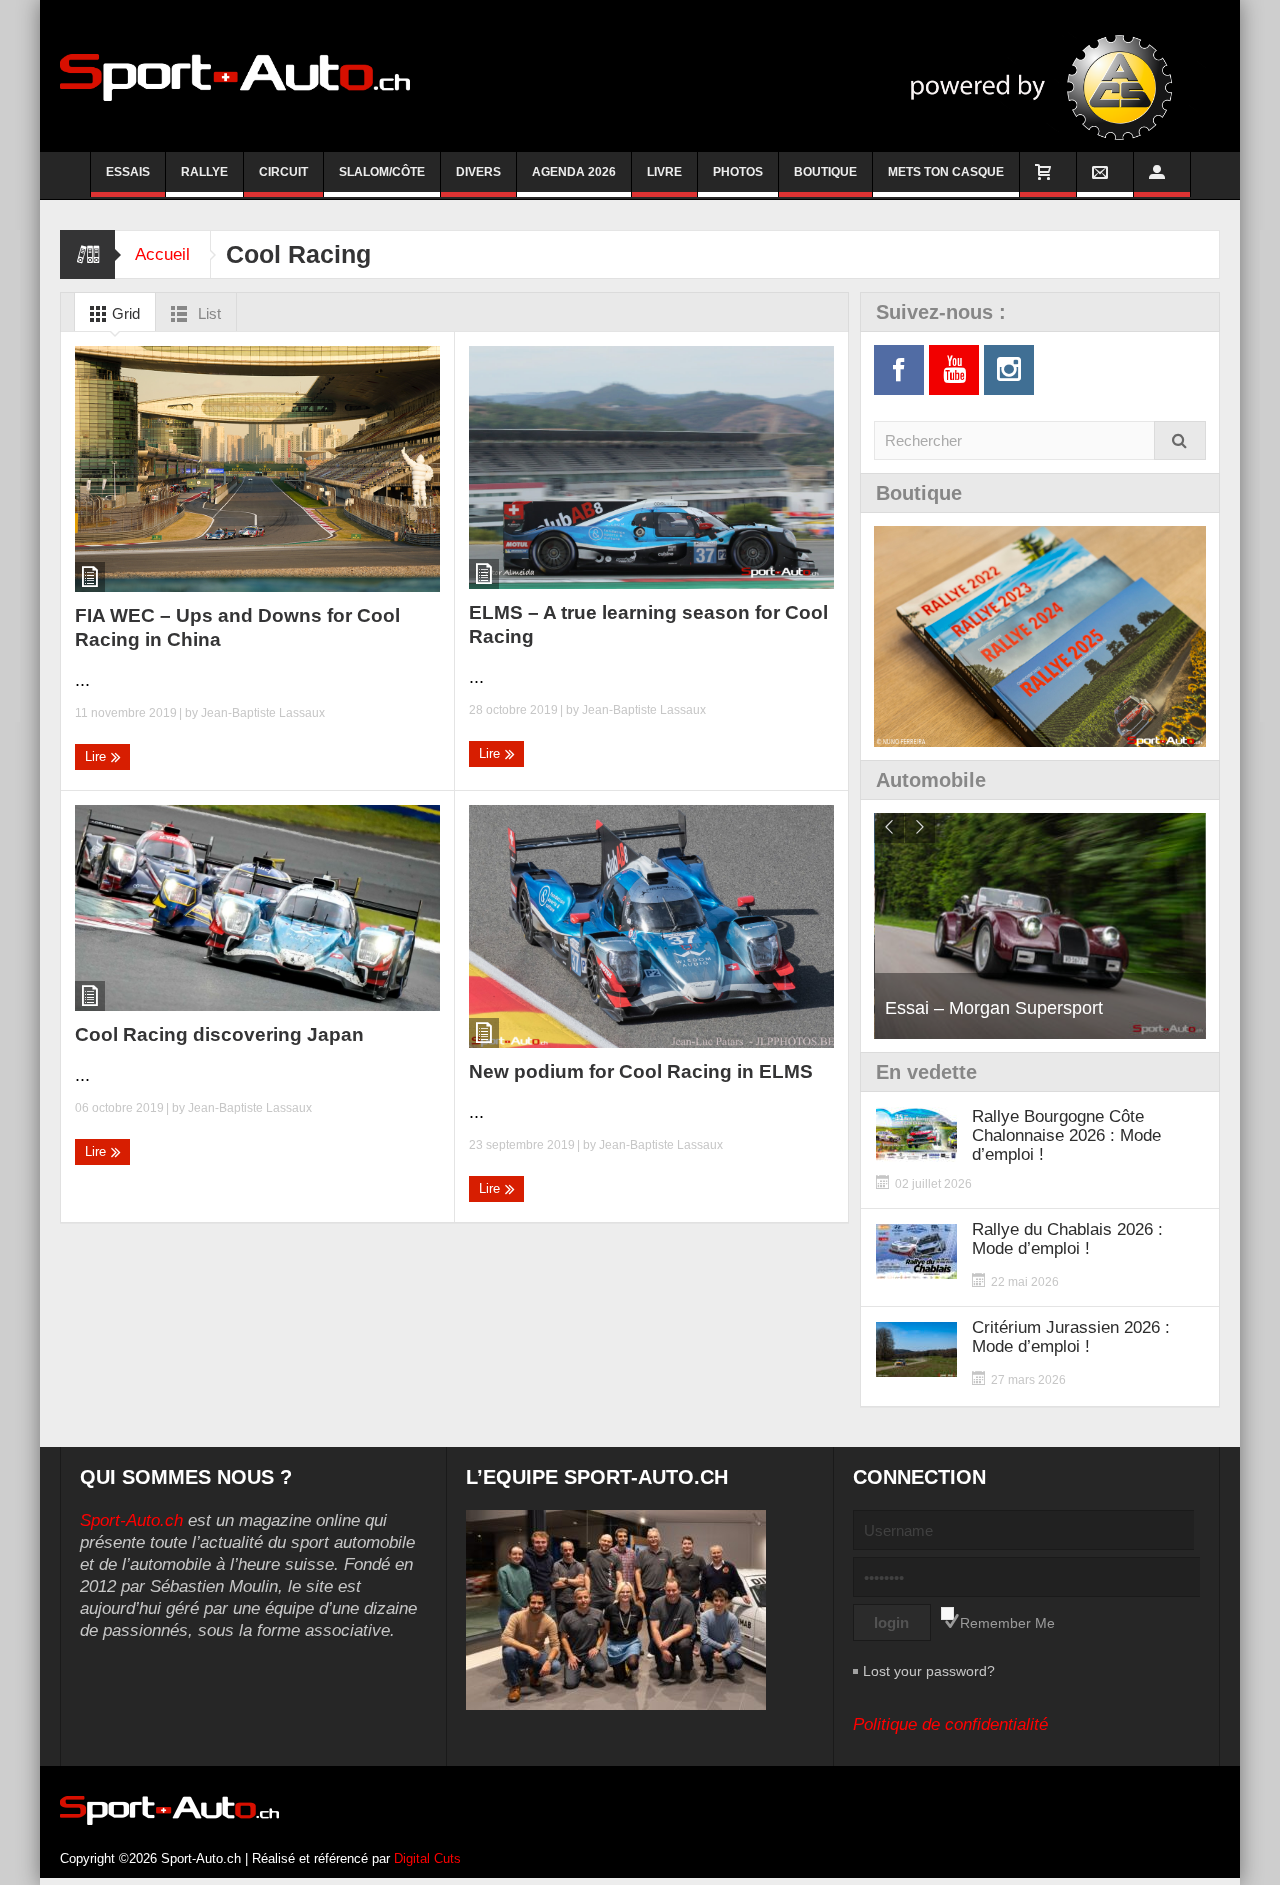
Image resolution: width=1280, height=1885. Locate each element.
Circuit (283, 172)
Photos (738, 172)
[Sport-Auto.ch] (235, 76)
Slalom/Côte (382, 172)
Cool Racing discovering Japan (219, 1034)
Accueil (162, 254)
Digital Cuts (427, 1858)
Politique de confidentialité (950, 1724)
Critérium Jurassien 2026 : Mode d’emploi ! (1071, 1337)
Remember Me (1007, 1623)
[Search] (1180, 440)
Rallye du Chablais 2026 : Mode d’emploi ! (1067, 1239)
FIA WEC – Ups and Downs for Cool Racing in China (237, 627)
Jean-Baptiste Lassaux (263, 713)
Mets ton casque (946, 172)
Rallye (204, 172)
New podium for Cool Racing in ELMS (641, 1071)
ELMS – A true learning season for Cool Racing (648, 624)
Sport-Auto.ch (131, 1520)
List (207, 313)
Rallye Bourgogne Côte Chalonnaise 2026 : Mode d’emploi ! (1066, 1135)
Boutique (825, 172)
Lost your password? (929, 1671)
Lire (97, 756)
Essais (128, 172)
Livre (664, 172)
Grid (124, 313)
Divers (478, 172)
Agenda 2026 (574, 172)
